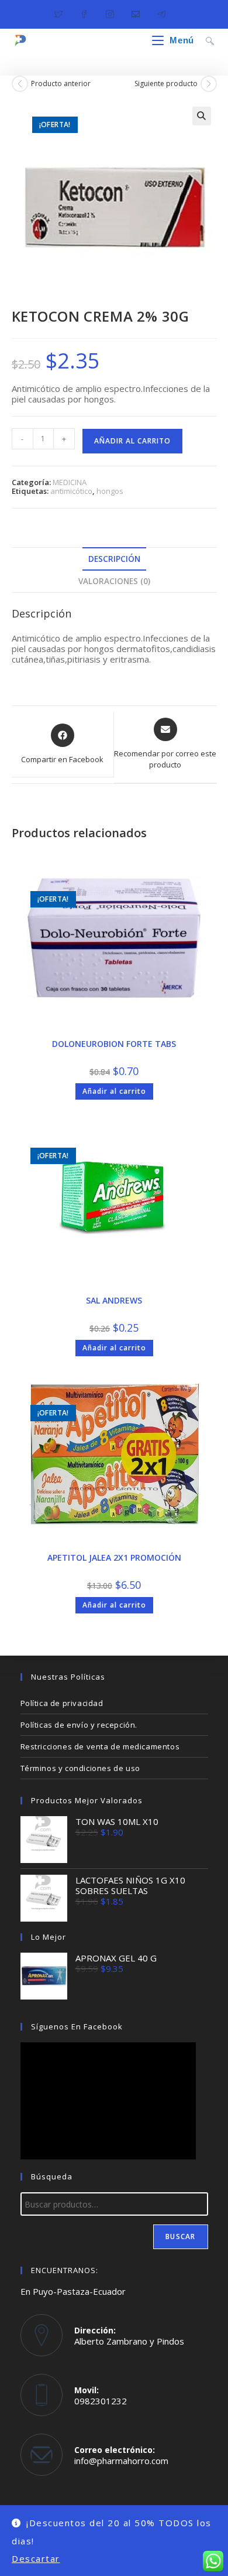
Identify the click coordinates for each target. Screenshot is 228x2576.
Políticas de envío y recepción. (79, 1725)
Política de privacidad (62, 1703)
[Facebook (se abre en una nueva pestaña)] (84, 13)
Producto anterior (61, 84)
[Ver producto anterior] (20, 84)
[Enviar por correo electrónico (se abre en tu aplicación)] (136, 13)
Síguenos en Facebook (77, 2026)
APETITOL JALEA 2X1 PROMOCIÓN (114, 1557)
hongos (110, 491)
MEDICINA (70, 482)
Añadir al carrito (132, 441)
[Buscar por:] (205, 40)
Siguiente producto (166, 84)
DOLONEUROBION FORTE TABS (114, 1044)
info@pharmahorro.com (121, 2461)
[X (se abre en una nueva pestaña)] (63, 13)
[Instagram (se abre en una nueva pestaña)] (110, 13)
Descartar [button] (36, 2558)
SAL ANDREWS (114, 1300)
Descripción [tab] (114, 559)
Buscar (180, 2236)
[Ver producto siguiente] (209, 84)
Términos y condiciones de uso (80, 1768)
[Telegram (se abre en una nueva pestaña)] (161, 13)
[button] (202, 116)
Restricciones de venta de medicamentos (100, 1746)
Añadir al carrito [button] (114, 1091)
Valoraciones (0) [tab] (114, 581)
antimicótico (71, 491)
